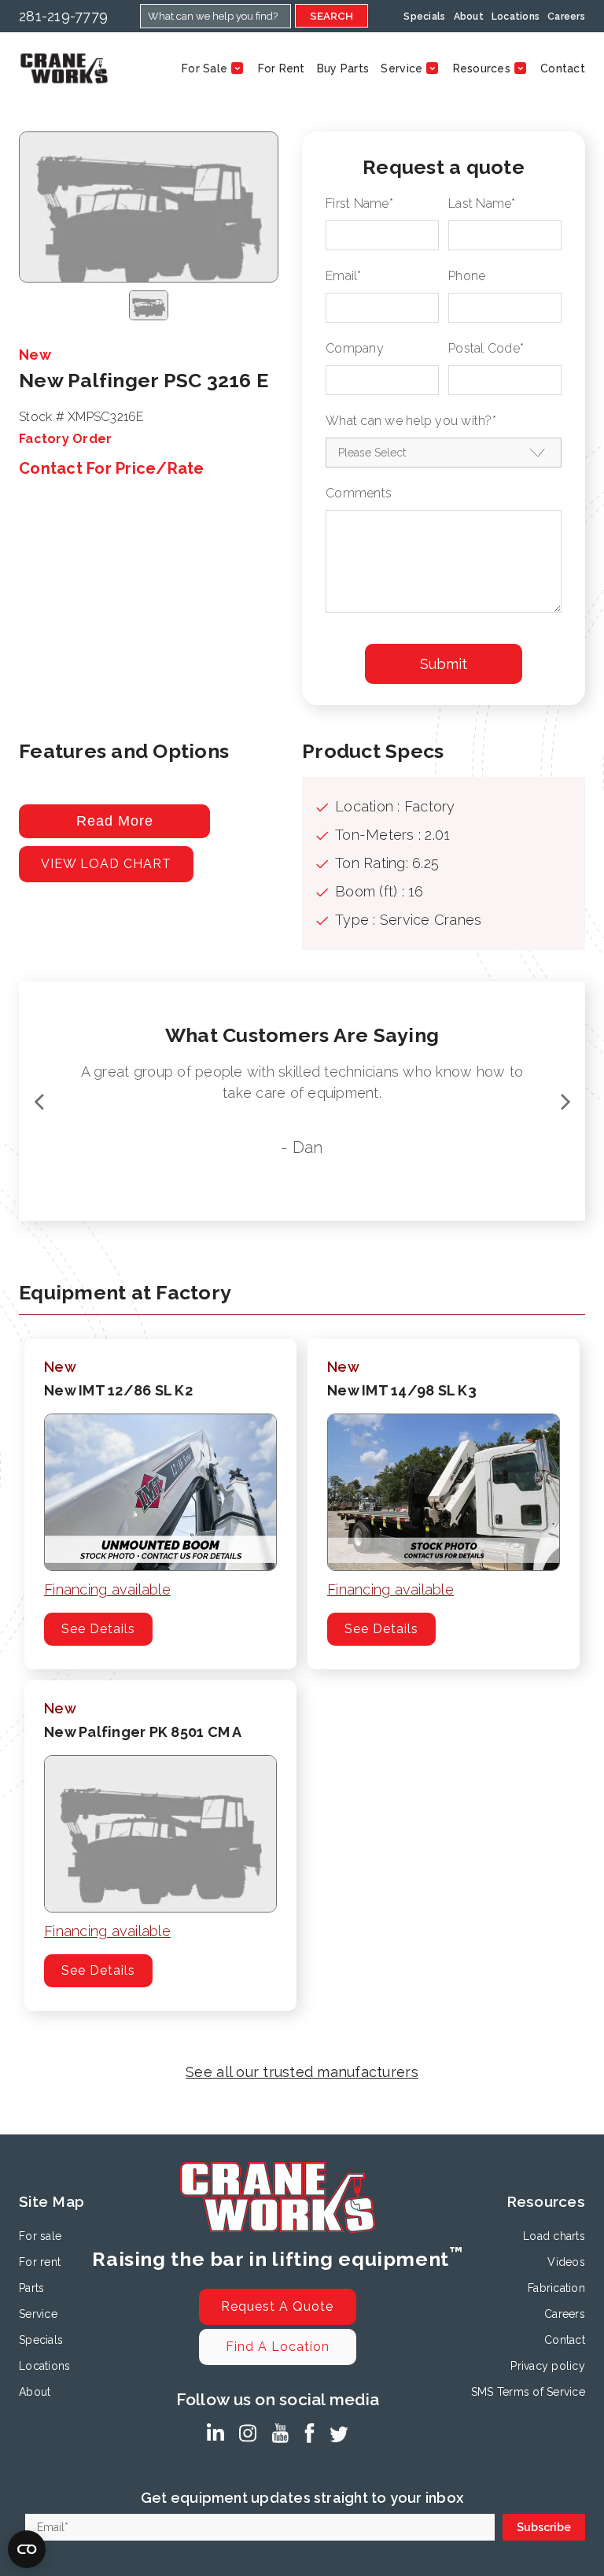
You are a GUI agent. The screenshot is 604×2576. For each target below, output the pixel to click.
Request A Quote (277, 2306)
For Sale (204, 68)
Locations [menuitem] (516, 17)
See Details (98, 1629)
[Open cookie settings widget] (27, 2549)
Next (565, 1101)
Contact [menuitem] (565, 2340)
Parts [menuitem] (31, 2288)
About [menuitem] (469, 17)
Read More (115, 821)
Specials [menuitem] (424, 17)
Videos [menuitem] (566, 2262)
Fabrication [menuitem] (556, 2288)
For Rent (282, 68)
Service (401, 68)
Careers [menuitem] (566, 17)
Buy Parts (343, 68)
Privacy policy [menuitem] (548, 2366)
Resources (482, 68)
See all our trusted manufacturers (302, 2072)
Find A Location (278, 2347)
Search (331, 16)
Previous (39, 1101)
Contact (563, 68)
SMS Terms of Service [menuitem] (528, 2392)
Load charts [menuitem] (554, 2236)
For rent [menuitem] (40, 2262)
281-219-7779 (63, 16)
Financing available (107, 1589)
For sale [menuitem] (40, 2236)
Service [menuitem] (38, 2314)
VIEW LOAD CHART (106, 864)
